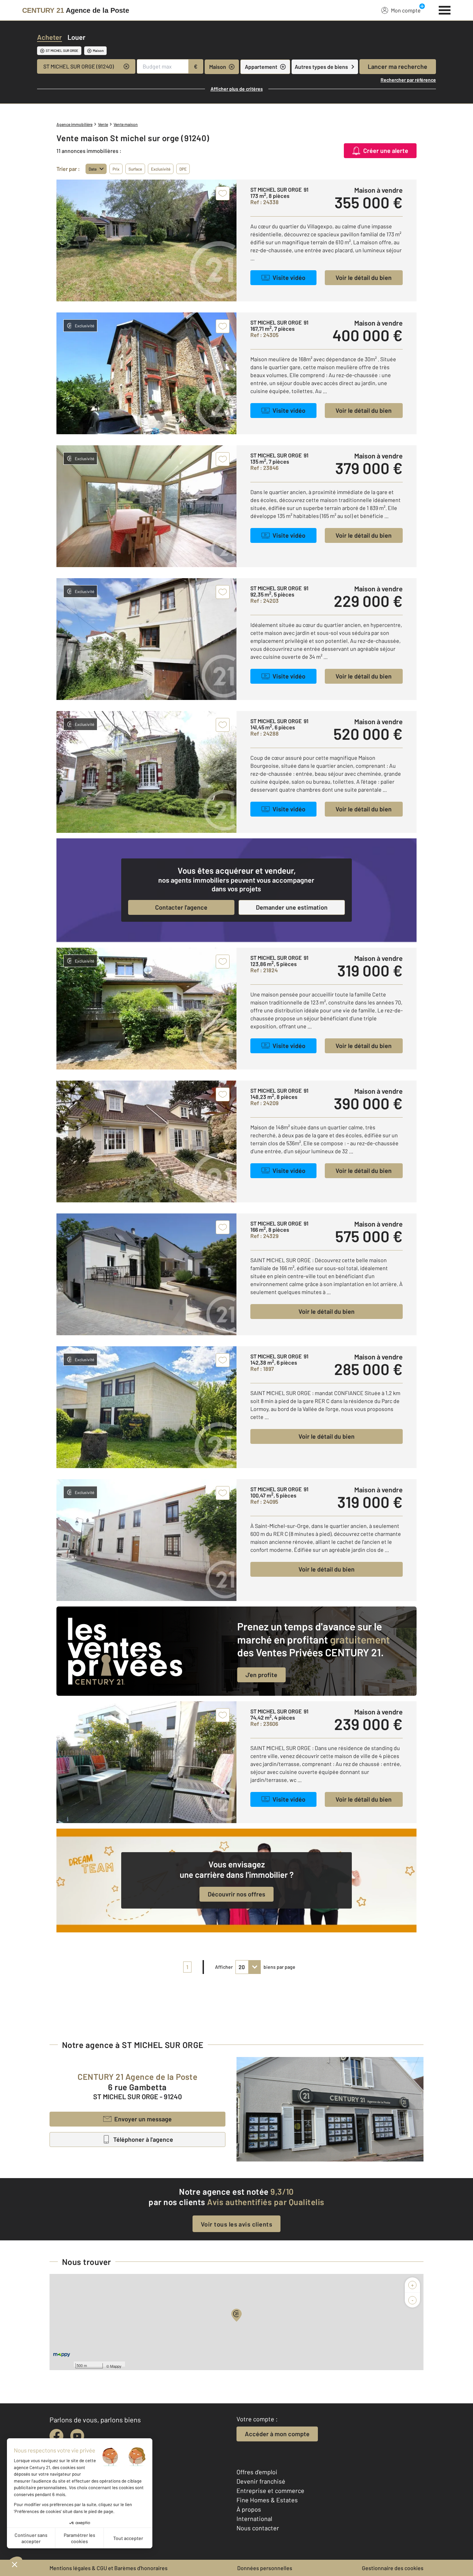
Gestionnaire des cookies (393, 2568)
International (254, 2519)
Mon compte (406, 10)
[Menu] (445, 9)
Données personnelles (265, 2568)
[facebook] (56, 2436)
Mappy (116, 2366)
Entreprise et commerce (270, 2491)
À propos (249, 2509)
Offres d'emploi (257, 2472)
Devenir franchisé (261, 2481)
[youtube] (77, 2436)
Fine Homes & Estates (267, 2500)
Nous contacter (258, 2528)
